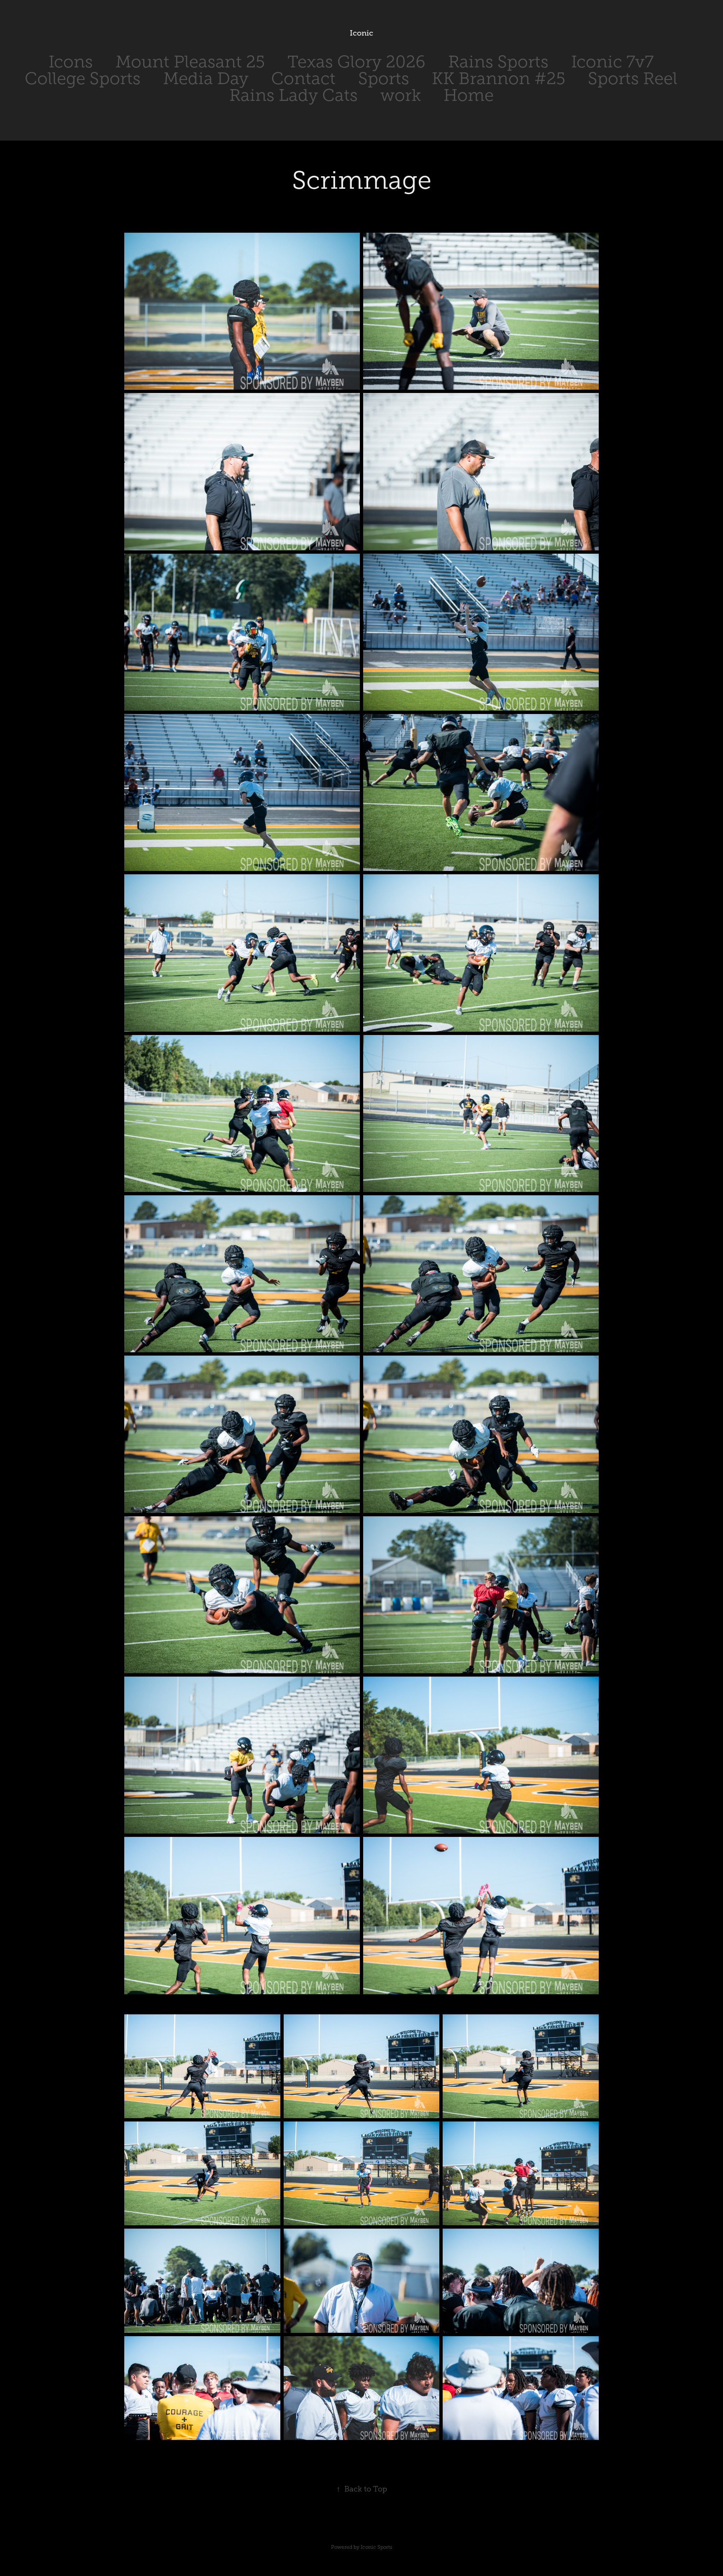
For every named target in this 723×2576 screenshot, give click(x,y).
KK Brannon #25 (499, 78)
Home (469, 95)
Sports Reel (633, 78)
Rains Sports (498, 62)
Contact (303, 78)
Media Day (206, 78)
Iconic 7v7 (612, 62)
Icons (71, 62)
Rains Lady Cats (294, 95)
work (401, 95)
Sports (384, 78)
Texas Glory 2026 (356, 62)
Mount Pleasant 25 (190, 62)
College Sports (83, 78)
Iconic (361, 33)
